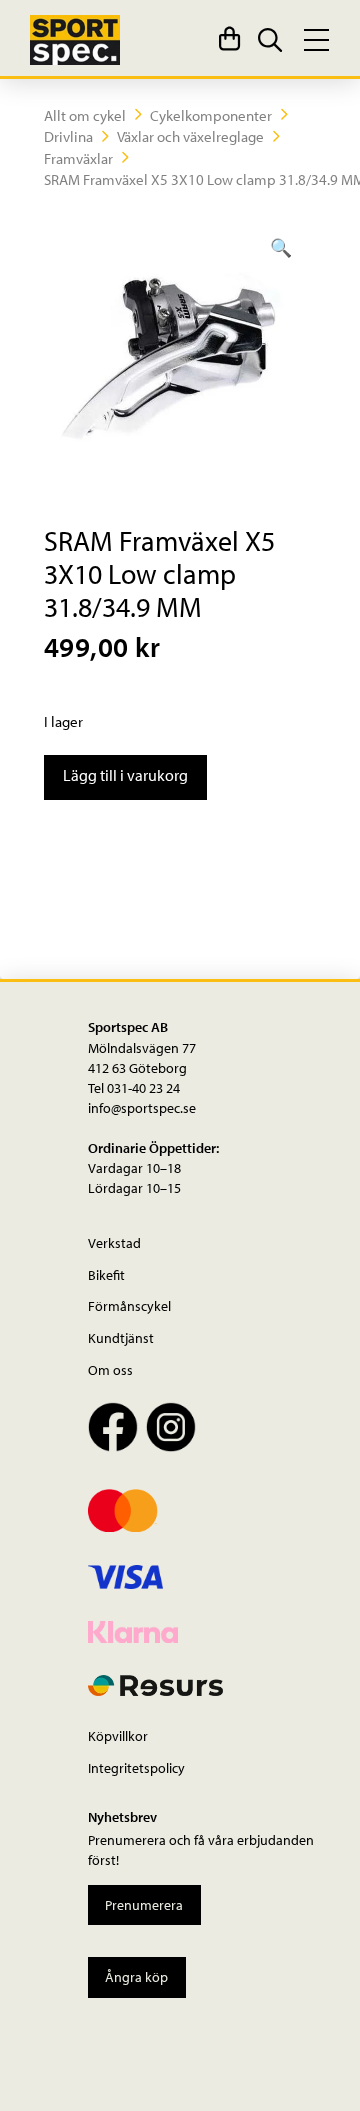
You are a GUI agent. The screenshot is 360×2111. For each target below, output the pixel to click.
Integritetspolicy (136, 1767)
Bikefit (106, 1274)
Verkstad (114, 1242)
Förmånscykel (129, 1305)
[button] (230, 40)
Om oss (110, 1369)
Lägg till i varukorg (125, 775)
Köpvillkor (118, 1735)
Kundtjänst (121, 1337)
